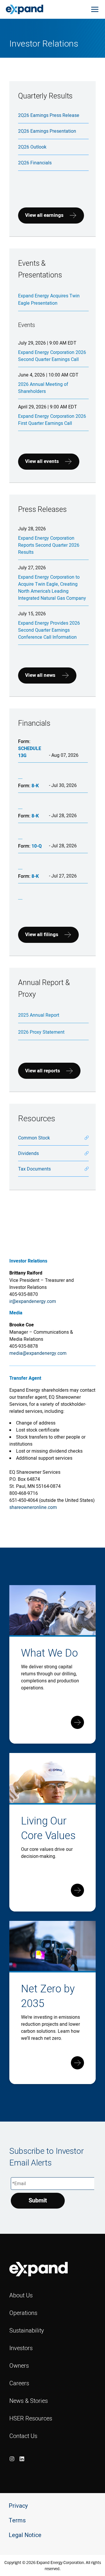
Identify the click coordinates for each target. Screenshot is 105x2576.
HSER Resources (31, 2418)
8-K (35, 786)
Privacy (18, 2506)
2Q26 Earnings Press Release (49, 115)
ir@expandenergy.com (33, 1301)
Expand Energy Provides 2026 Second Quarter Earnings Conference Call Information (49, 630)
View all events (42, 461)
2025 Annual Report (39, 1015)
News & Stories (29, 2401)
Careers (19, 2383)
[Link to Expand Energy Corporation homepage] (24, 9)
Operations (23, 2313)
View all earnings (44, 215)
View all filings (42, 935)
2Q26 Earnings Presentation (47, 131)
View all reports (43, 1071)
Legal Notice (25, 2535)
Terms (17, 2520)
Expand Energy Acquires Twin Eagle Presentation (49, 299)
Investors (21, 2348)
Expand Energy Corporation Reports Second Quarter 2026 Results (49, 545)
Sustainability (27, 2330)
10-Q (37, 846)
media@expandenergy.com (38, 1353)
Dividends (28, 1153)
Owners (19, 2365)
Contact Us (23, 2436)
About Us (21, 2295)
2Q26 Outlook (32, 147)
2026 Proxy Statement (41, 1032)
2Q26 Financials (35, 163)
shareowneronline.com (33, 1507)
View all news (40, 675)
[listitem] (12, 2459)
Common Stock (34, 1138)
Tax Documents (34, 1169)
